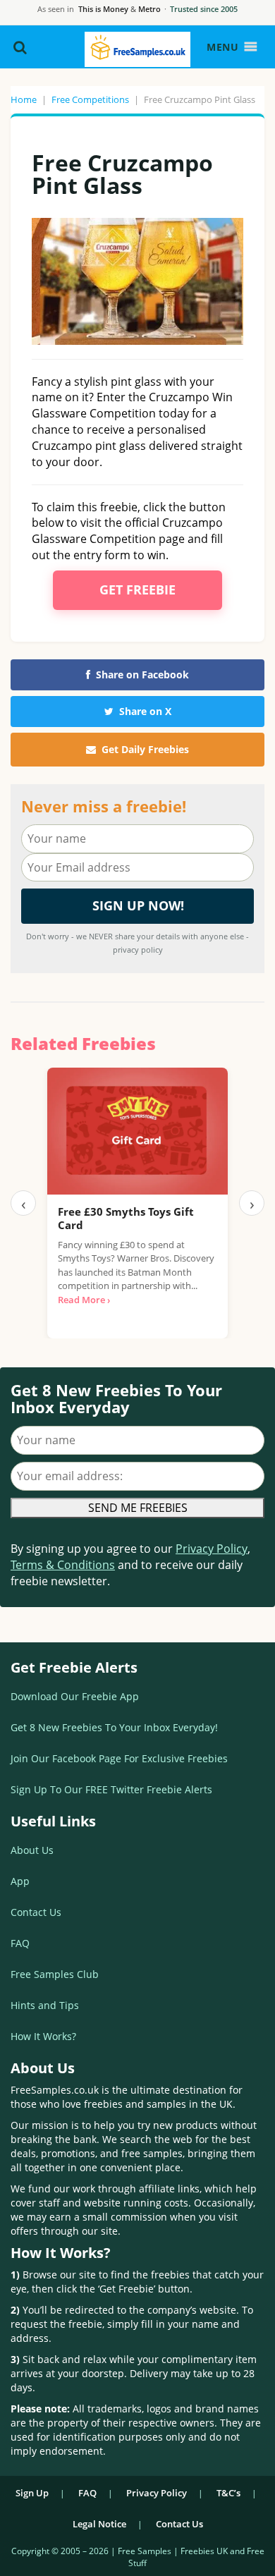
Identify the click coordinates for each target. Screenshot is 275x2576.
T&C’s (228, 2493)
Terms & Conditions (63, 1565)
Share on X (145, 711)
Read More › (84, 1300)
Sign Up (32, 2493)
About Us (32, 1850)
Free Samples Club (55, 1974)
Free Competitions (90, 99)
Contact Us (36, 1912)
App (20, 1881)
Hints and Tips (45, 2005)
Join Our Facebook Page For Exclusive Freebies (119, 1758)
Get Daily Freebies (145, 749)
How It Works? (43, 2036)
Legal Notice (99, 2524)
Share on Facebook (142, 674)
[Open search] (20, 47)
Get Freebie (137, 590)
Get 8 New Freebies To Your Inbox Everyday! (114, 1727)
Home (24, 99)
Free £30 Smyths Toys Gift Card (126, 1219)
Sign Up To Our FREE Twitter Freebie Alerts (111, 1789)
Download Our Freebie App (75, 1696)
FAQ (20, 1943)
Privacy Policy (212, 1549)
